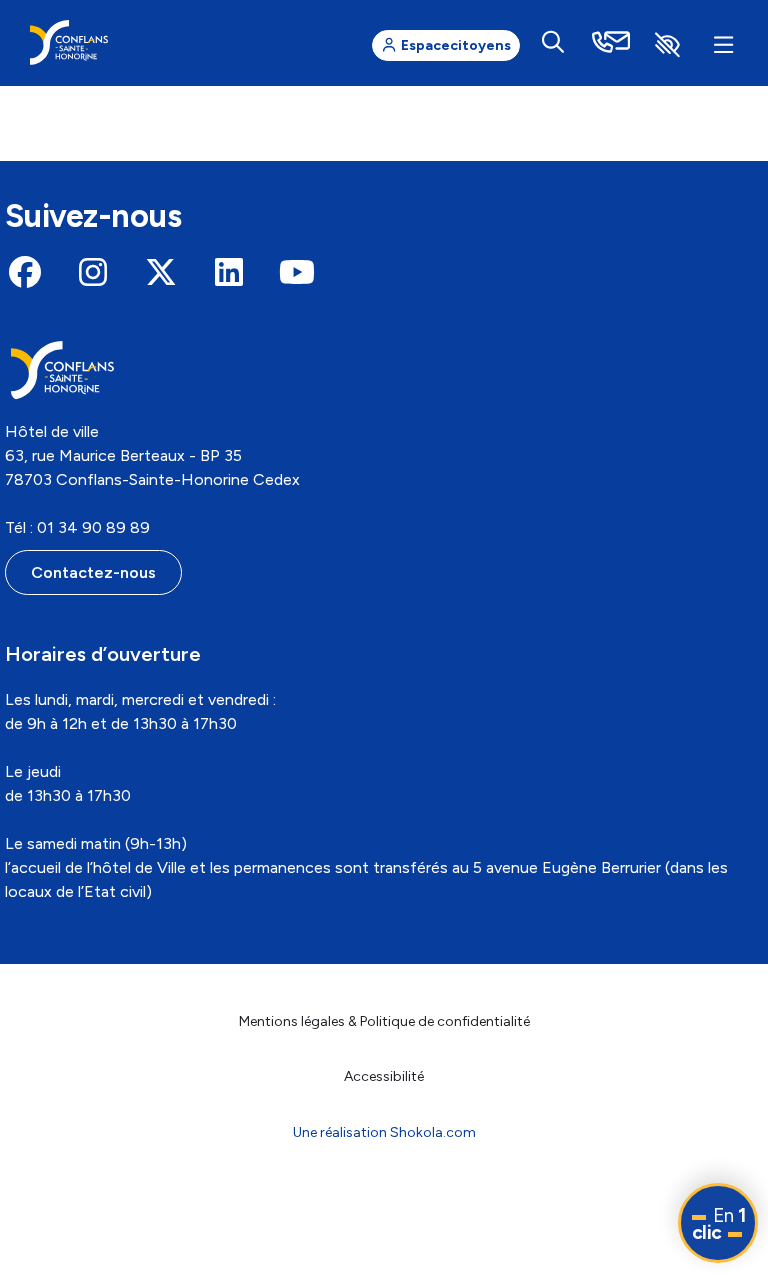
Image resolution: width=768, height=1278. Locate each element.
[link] (69, 42)
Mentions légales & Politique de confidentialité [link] (384, 1021)
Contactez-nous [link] (93, 572)
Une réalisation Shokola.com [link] (384, 1132)
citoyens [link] (456, 45)
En (719, 1224)
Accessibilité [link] (384, 1076)
